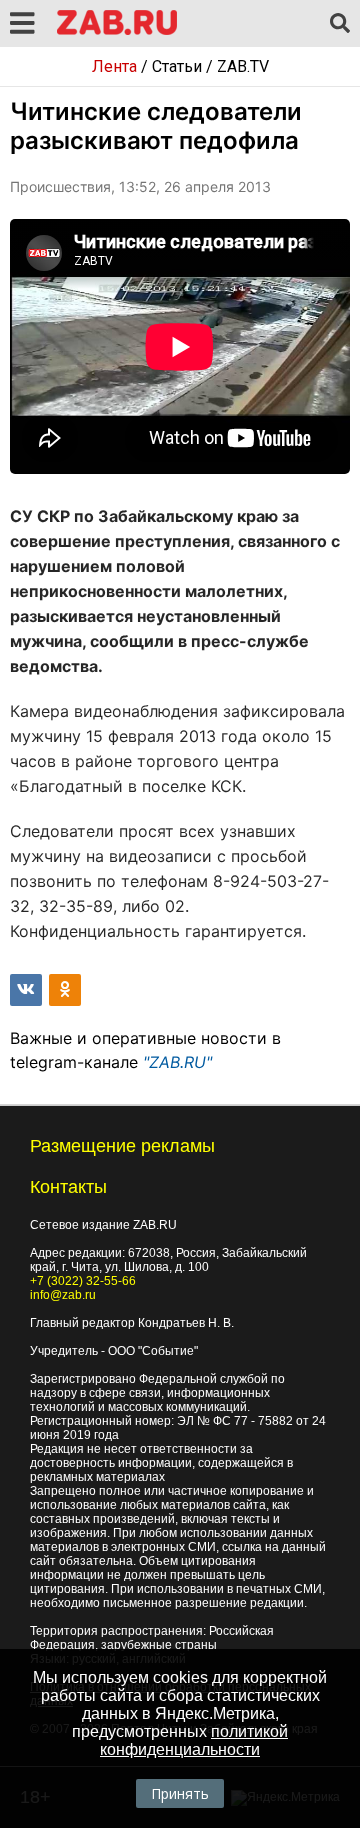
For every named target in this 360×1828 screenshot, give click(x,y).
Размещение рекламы (122, 1146)
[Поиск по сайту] (340, 24)
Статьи (177, 66)
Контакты (68, 1187)
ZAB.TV (243, 66)
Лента (114, 66)
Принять (180, 1793)
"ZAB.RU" (177, 1062)
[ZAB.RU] (117, 31)
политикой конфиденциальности (194, 1740)
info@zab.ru (63, 1295)
